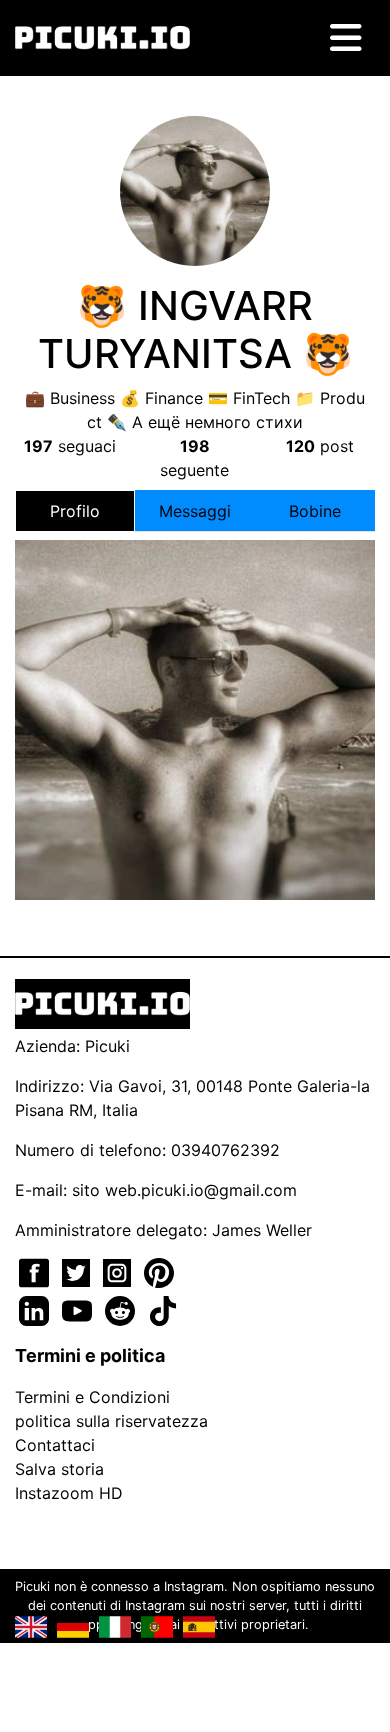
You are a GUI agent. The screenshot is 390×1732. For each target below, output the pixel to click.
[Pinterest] (159, 1271)
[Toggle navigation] (346, 38)
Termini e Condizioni (92, 1397)
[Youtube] (79, 1309)
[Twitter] (78, 1271)
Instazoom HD (69, 1493)
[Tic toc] (163, 1309)
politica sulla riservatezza (111, 1421)
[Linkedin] (36, 1309)
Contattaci (55, 1445)
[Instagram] (119, 1271)
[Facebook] (36, 1271)
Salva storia (59, 1469)
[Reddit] (122, 1309)
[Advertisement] (195, 649)
